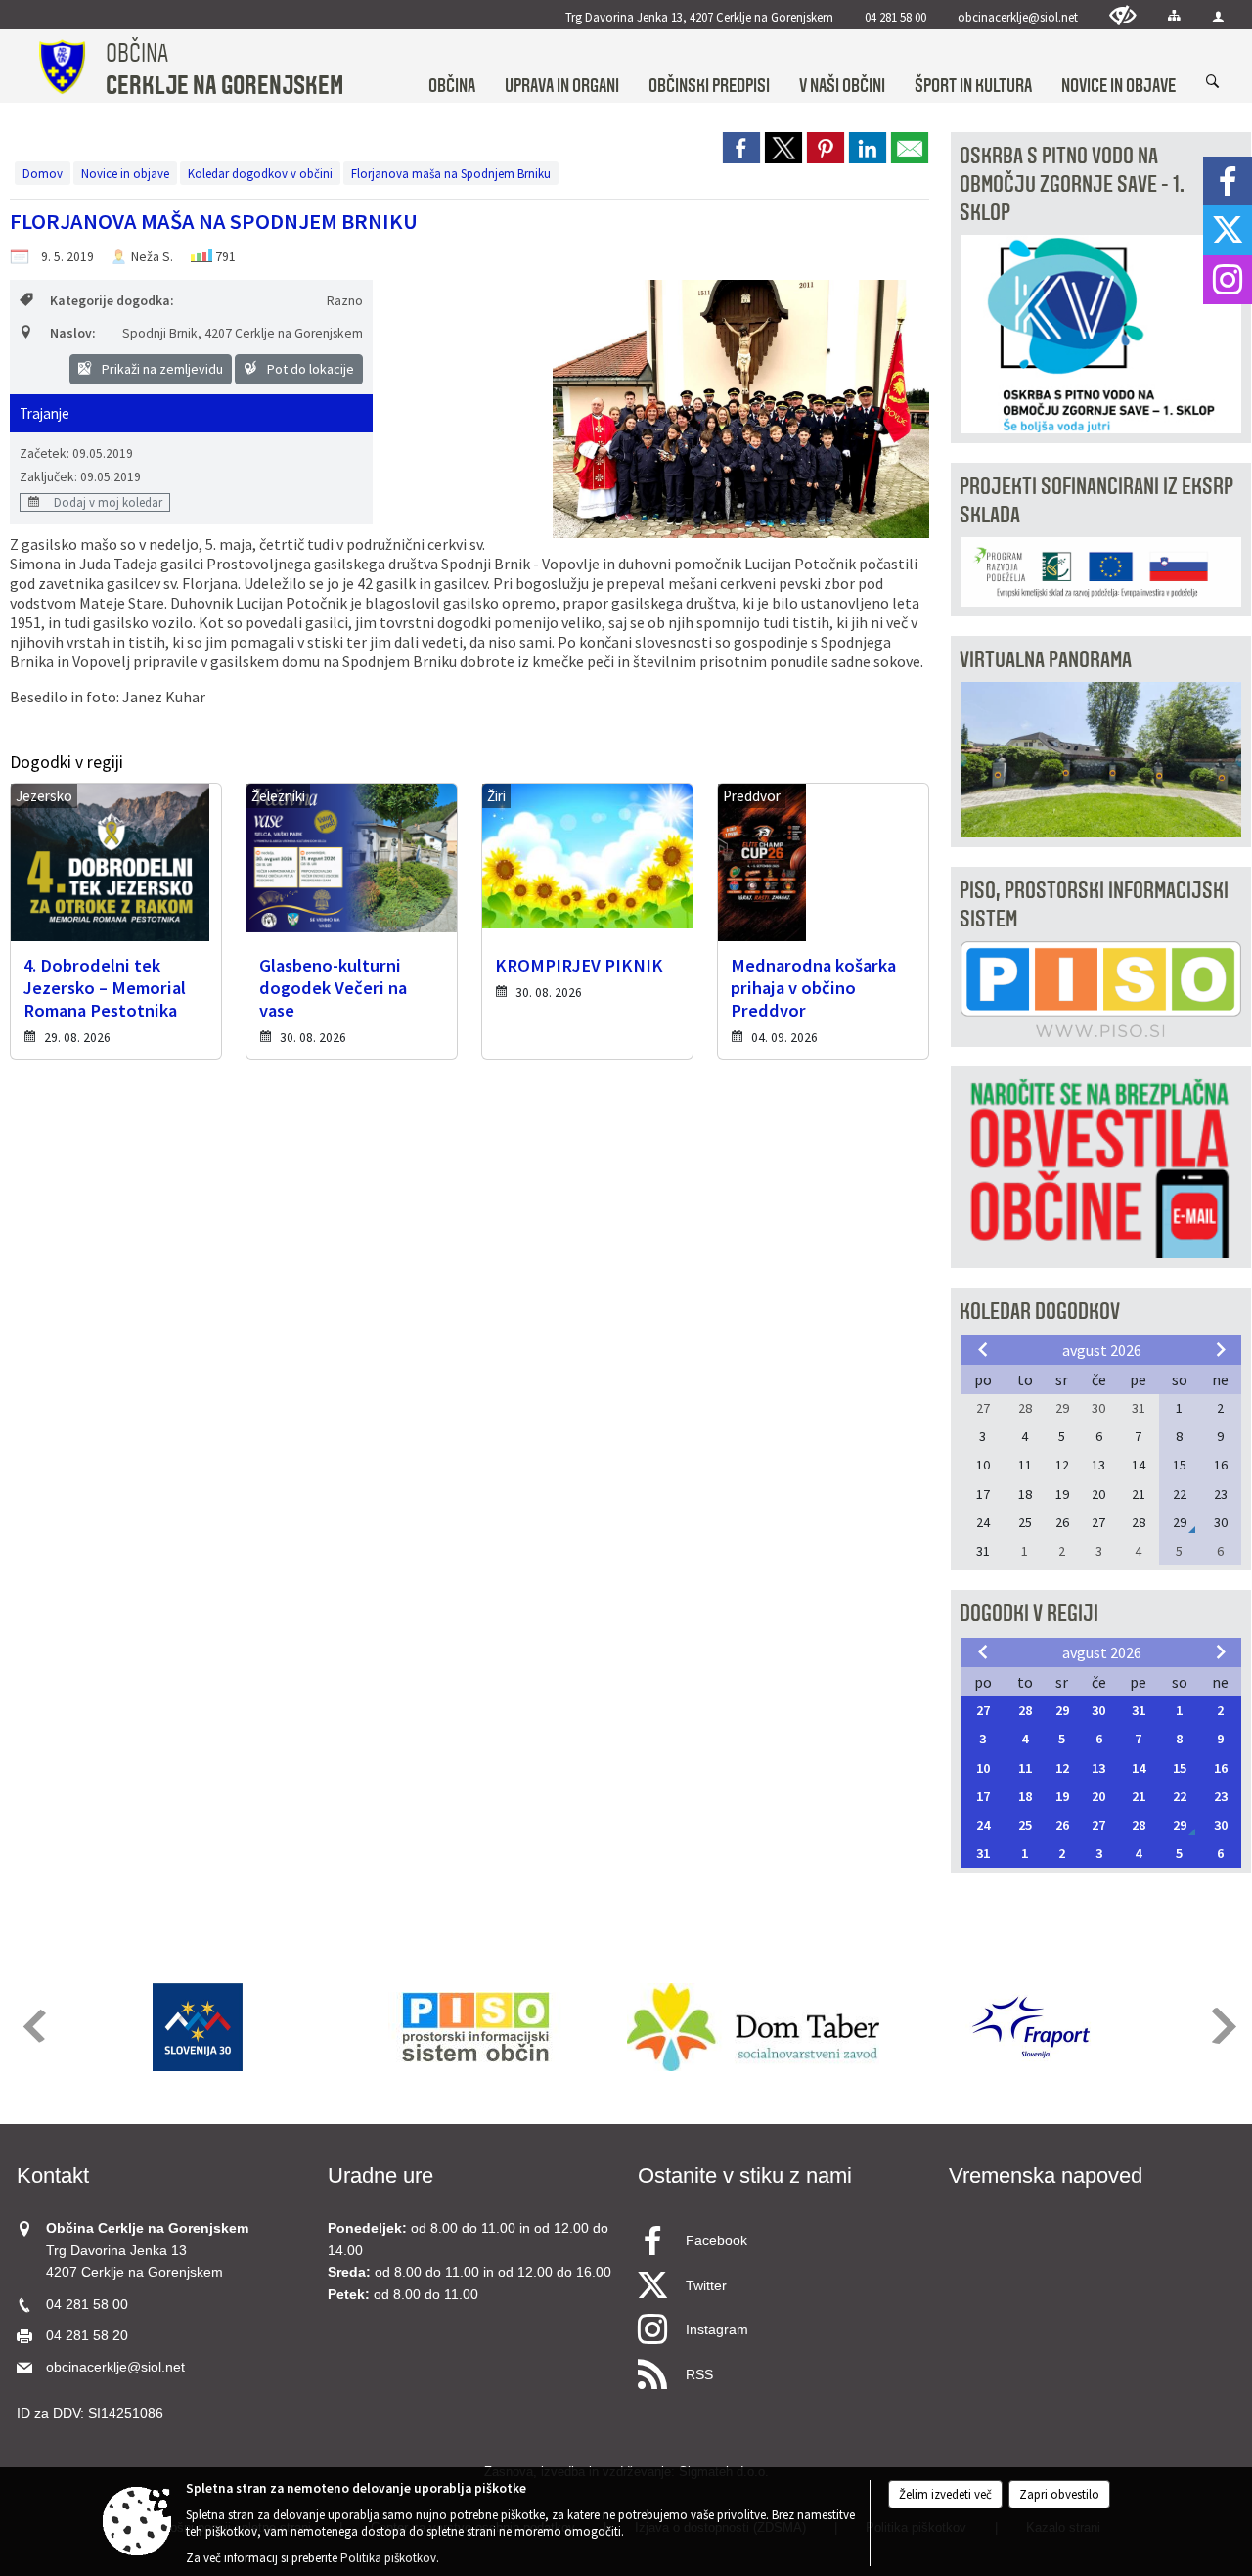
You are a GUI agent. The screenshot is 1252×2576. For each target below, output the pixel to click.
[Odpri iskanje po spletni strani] (1213, 82)
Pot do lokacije (309, 369)
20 (1098, 1796)
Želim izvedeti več (945, 2494)
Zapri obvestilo (1059, 2494)
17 (983, 1796)
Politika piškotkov (388, 2558)
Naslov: (72, 333)
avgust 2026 (1102, 1350)
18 (1025, 1796)
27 (983, 1710)
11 (1025, 1768)
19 (1062, 1796)
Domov (43, 173)
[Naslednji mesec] (1221, 1349)
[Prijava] (1218, 16)
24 (983, 1825)
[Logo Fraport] (1031, 2027)
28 (1025, 1710)
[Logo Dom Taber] (753, 2027)
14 (1139, 1768)
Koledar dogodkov (1040, 1311)
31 (1139, 1710)
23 (1221, 1796)
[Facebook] (1228, 181)
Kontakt (53, 2175)
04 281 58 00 (895, 17)
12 (1062, 1768)
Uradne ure (380, 2175)
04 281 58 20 (87, 2336)
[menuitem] (452, 67)
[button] (33, 2026)
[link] (741, 148)
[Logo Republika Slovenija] (198, 2027)
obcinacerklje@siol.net (1018, 17)
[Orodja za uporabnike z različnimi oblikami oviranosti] (1123, 15)
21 (1139, 1796)
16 (1221, 1768)
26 (1062, 1825)
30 (1098, 1710)
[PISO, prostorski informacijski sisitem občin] (476, 2027)
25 (1025, 1825)
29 (1062, 1710)
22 (1180, 1796)
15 (1180, 1768)
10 (983, 1768)
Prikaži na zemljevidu (161, 369)
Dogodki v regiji (1029, 1614)
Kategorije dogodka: (112, 301)
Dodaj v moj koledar (107, 502)
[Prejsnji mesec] (983, 1349)
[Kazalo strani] (1174, 15)
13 (1098, 1768)
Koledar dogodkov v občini (260, 173)
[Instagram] (1228, 280)
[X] (1228, 230)
